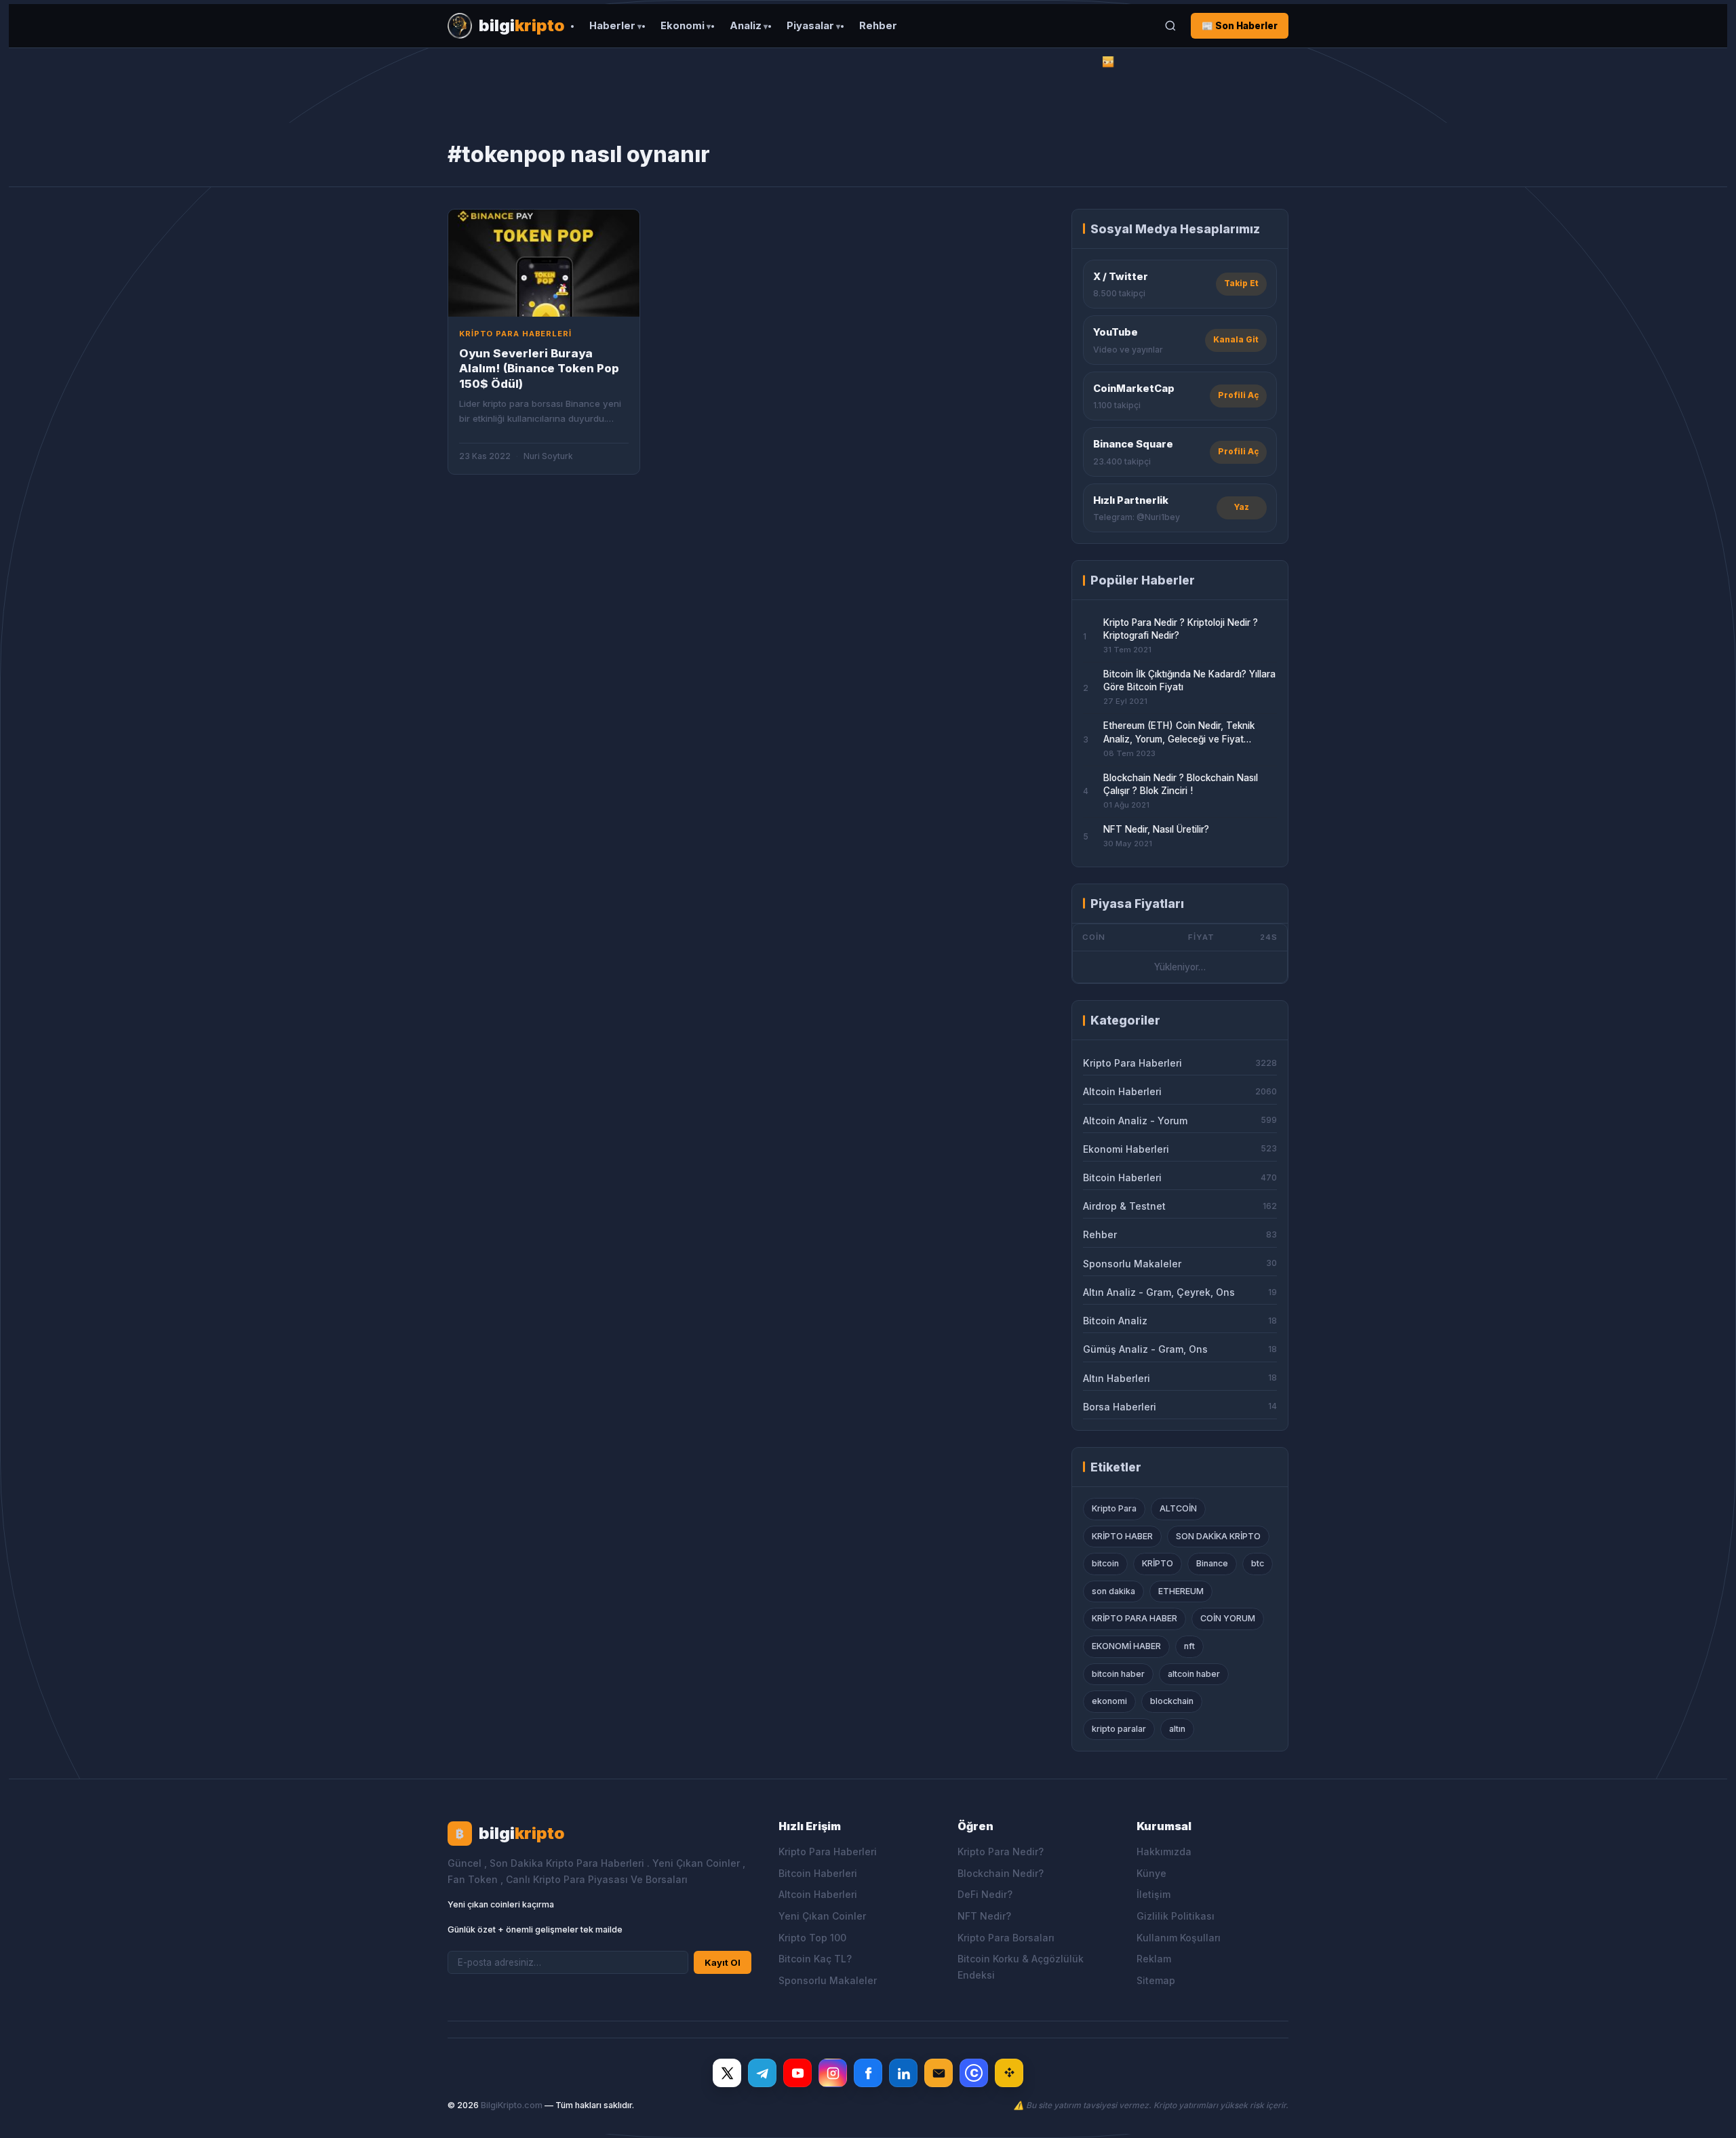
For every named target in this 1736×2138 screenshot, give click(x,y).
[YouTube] (797, 2073)
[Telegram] (762, 2073)
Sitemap (1156, 1980)
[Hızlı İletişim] (939, 2073)
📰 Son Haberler (1240, 26)
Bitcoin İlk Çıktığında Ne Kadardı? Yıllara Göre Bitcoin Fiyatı (1189, 680)
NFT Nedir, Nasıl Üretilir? (1156, 829)
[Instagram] (833, 2073)
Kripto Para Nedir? (1001, 1852)
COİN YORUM (1228, 1618)
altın (1177, 1729)
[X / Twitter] (727, 2073)
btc (1258, 1563)
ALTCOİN (1178, 1508)
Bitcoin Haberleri (818, 1873)
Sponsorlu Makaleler (828, 1980)
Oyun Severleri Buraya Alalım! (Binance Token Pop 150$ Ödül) (539, 369)
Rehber (878, 26)
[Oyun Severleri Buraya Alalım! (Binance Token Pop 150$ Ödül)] (544, 263)
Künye (1151, 1873)
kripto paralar (1119, 1729)
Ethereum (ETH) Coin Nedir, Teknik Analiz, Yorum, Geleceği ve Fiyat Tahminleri (1179, 733)
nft (1189, 1646)
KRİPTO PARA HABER (1135, 1618)
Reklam (1154, 1959)
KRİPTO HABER (1122, 1536)
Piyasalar (810, 26)
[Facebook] (868, 2073)
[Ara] (1170, 26)
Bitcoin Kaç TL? (815, 1959)
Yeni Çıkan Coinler (822, 1916)
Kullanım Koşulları (1179, 1938)
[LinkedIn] (903, 2073)
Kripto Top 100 (812, 1938)
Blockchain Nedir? (1001, 1873)
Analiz (746, 26)
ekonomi (1109, 1701)
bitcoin (1105, 1563)
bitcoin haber (1118, 1674)
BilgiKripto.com (512, 2105)
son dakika (1113, 1591)
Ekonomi (683, 26)
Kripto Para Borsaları (1006, 1938)
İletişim (1153, 1894)
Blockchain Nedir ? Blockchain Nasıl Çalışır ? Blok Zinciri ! (1181, 784)
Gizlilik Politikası (1176, 1916)
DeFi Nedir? (985, 1894)
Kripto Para (1114, 1508)
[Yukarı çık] (1705, 2114)
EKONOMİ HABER (1126, 1646)
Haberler (612, 26)
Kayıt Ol (723, 1962)
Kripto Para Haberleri (828, 1852)
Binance (1212, 1563)
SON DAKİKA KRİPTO (1218, 1536)
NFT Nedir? (984, 1916)
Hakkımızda (1164, 1852)
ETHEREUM (1181, 1591)
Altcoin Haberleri (818, 1894)
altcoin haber (1194, 1674)
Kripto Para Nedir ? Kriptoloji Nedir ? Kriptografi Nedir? (1181, 629)
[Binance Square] (1009, 2073)
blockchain (1172, 1701)
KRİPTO (1158, 1563)
